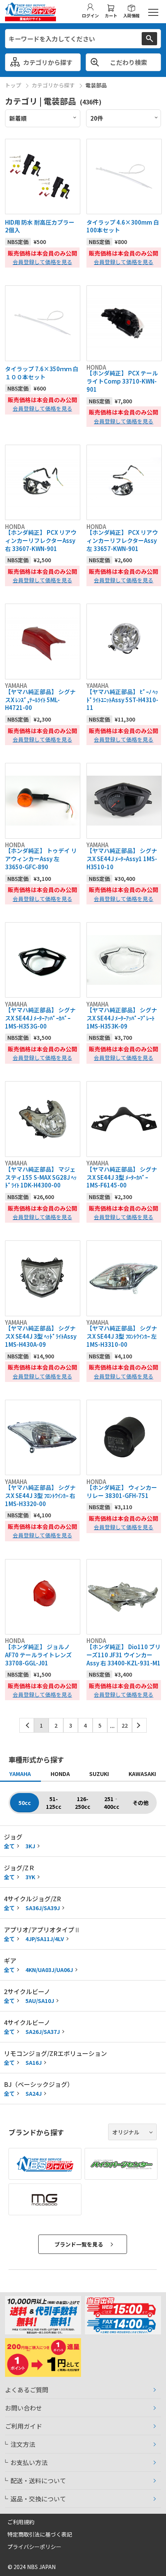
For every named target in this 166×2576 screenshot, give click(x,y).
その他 (141, 1803)
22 (125, 1725)
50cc (25, 1803)
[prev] (27, 1725)
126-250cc (83, 1803)
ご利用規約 (21, 2522)
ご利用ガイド (24, 2426)
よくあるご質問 (27, 2390)
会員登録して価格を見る (42, 262)
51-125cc (54, 1803)
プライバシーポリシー (34, 2547)
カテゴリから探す (53, 85)
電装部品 (96, 85)
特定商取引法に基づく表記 (40, 2534)
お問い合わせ (24, 2408)
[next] (139, 1725)
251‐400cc (112, 1803)
